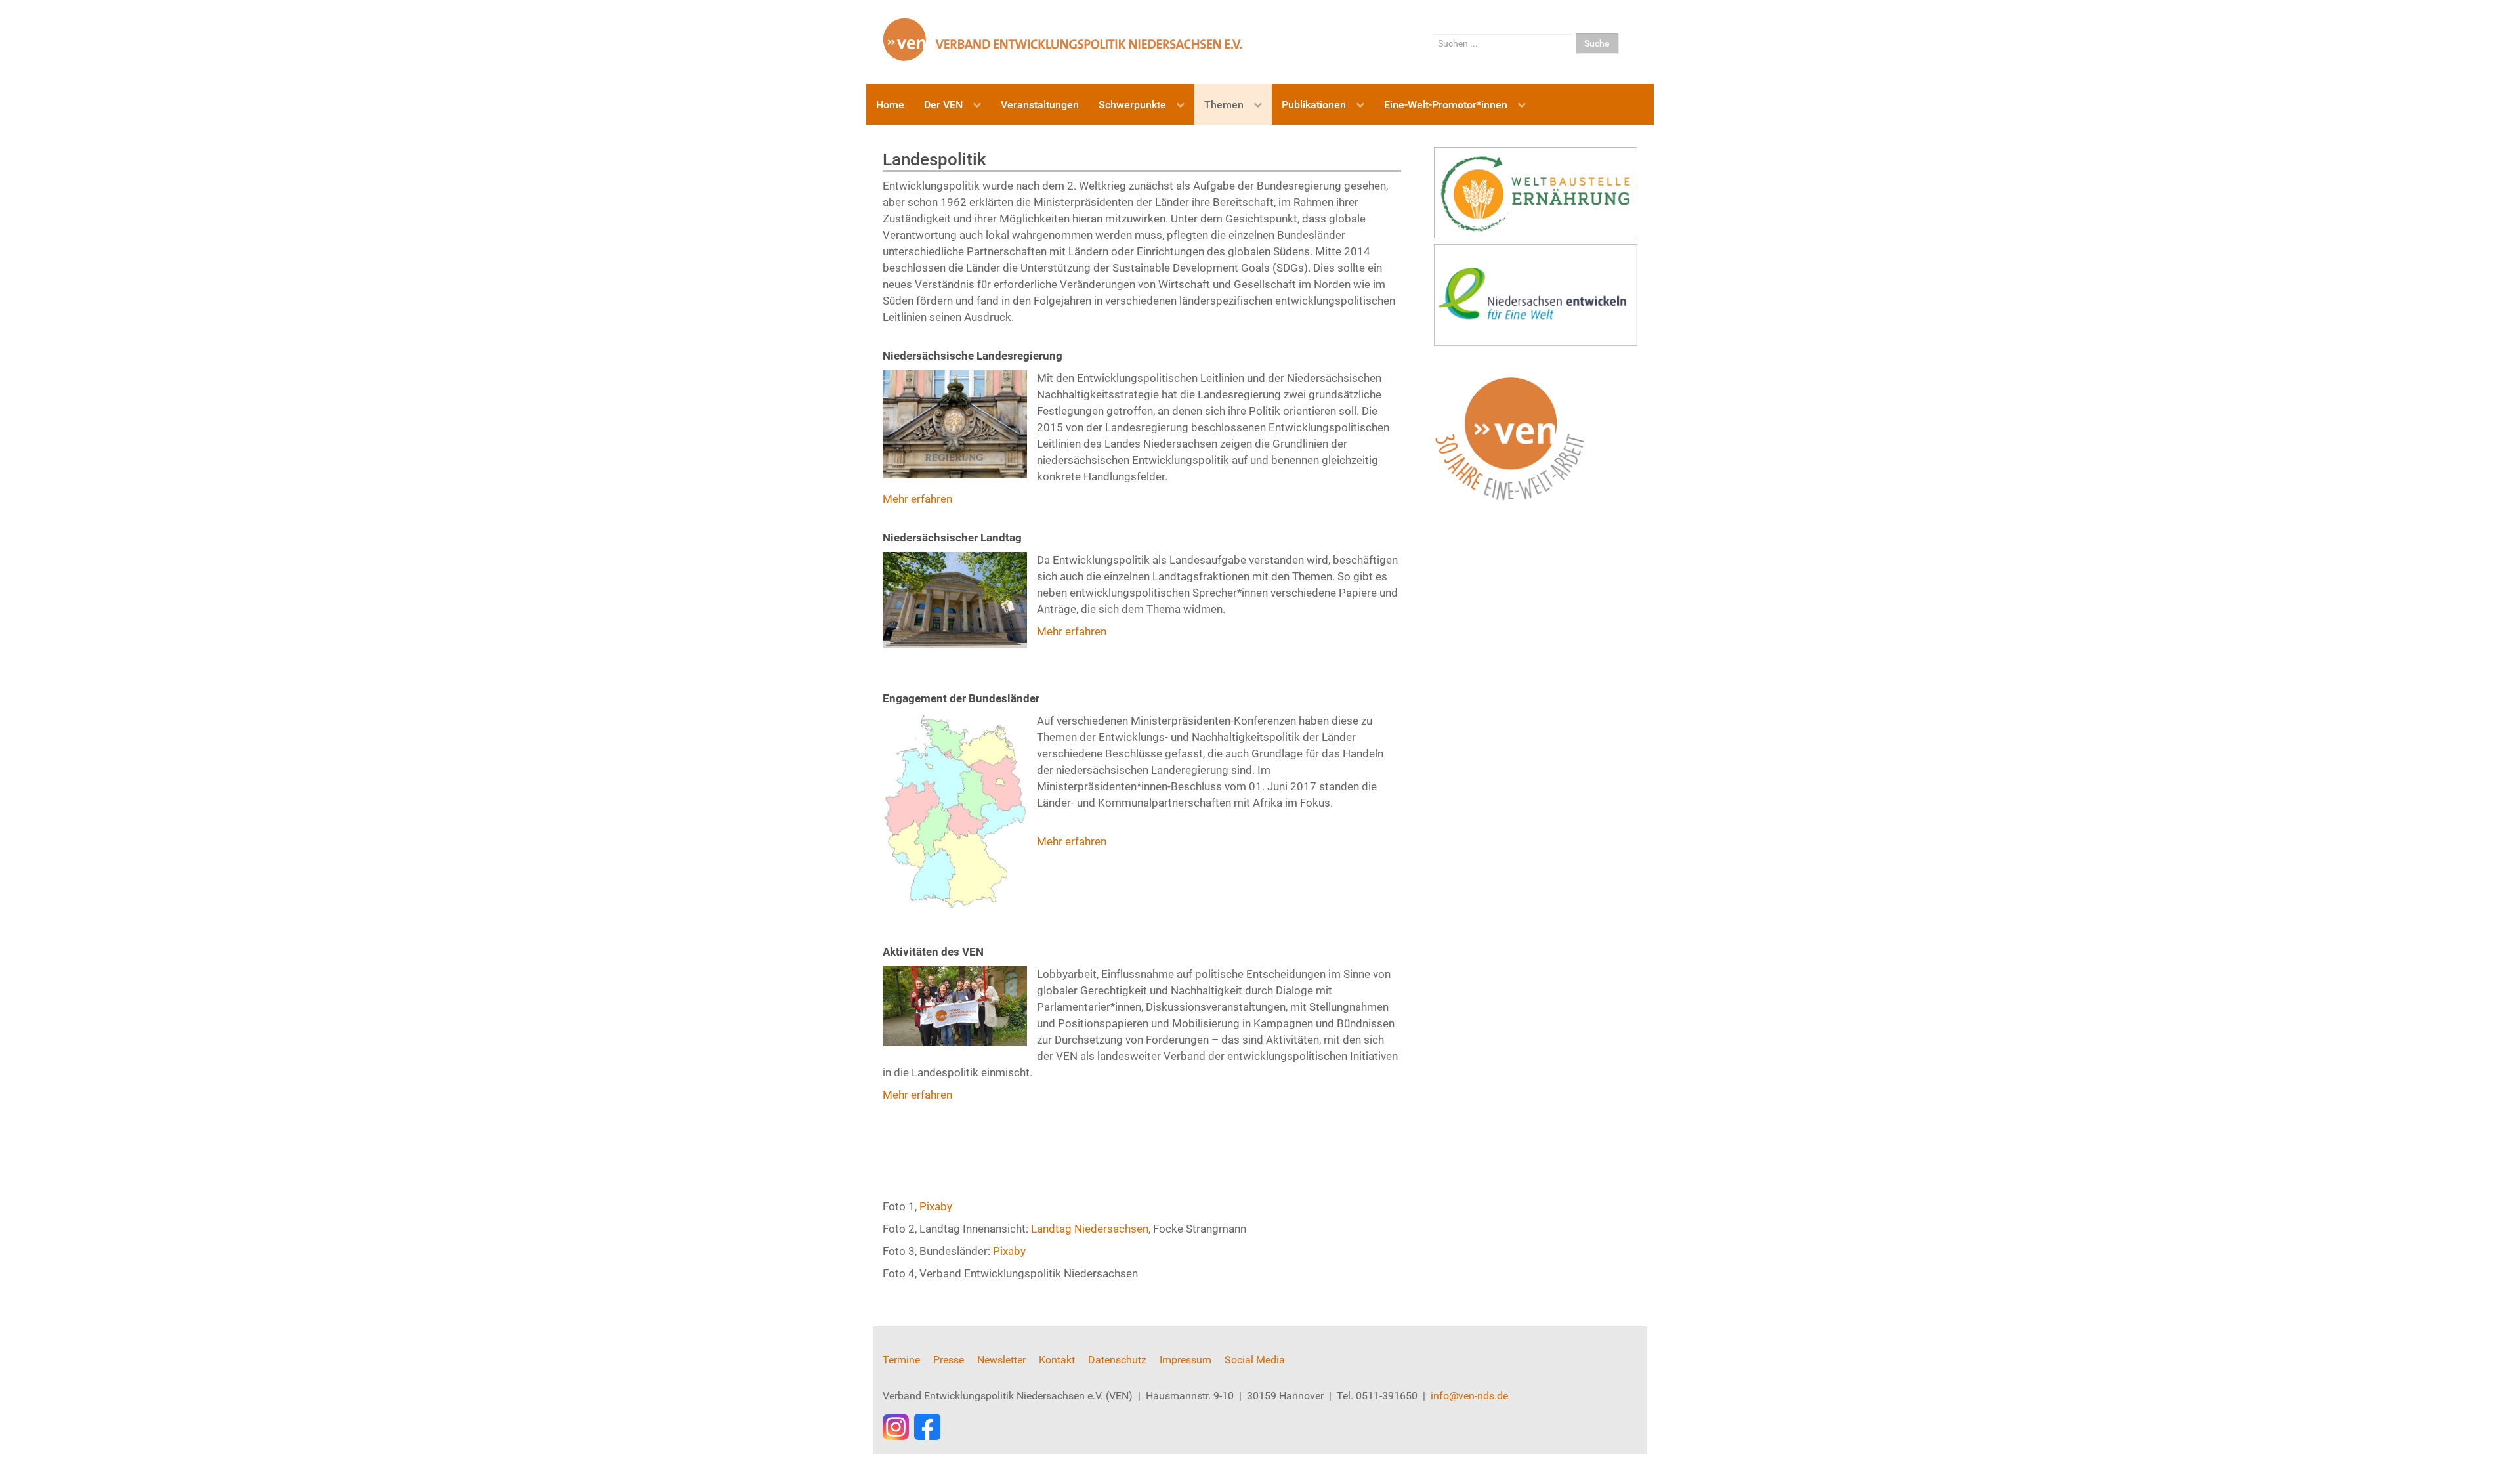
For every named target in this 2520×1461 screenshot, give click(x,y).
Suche (1597, 43)
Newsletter (1001, 1360)
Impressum (1186, 1360)
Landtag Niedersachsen (1090, 1229)
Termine (901, 1360)
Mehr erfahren (917, 499)
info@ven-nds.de (1469, 1396)
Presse (949, 1360)
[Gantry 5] (1063, 39)
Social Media (1255, 1360)
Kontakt (1057, 1360)
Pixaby (936, 1206)
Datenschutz (1117, 1360)
